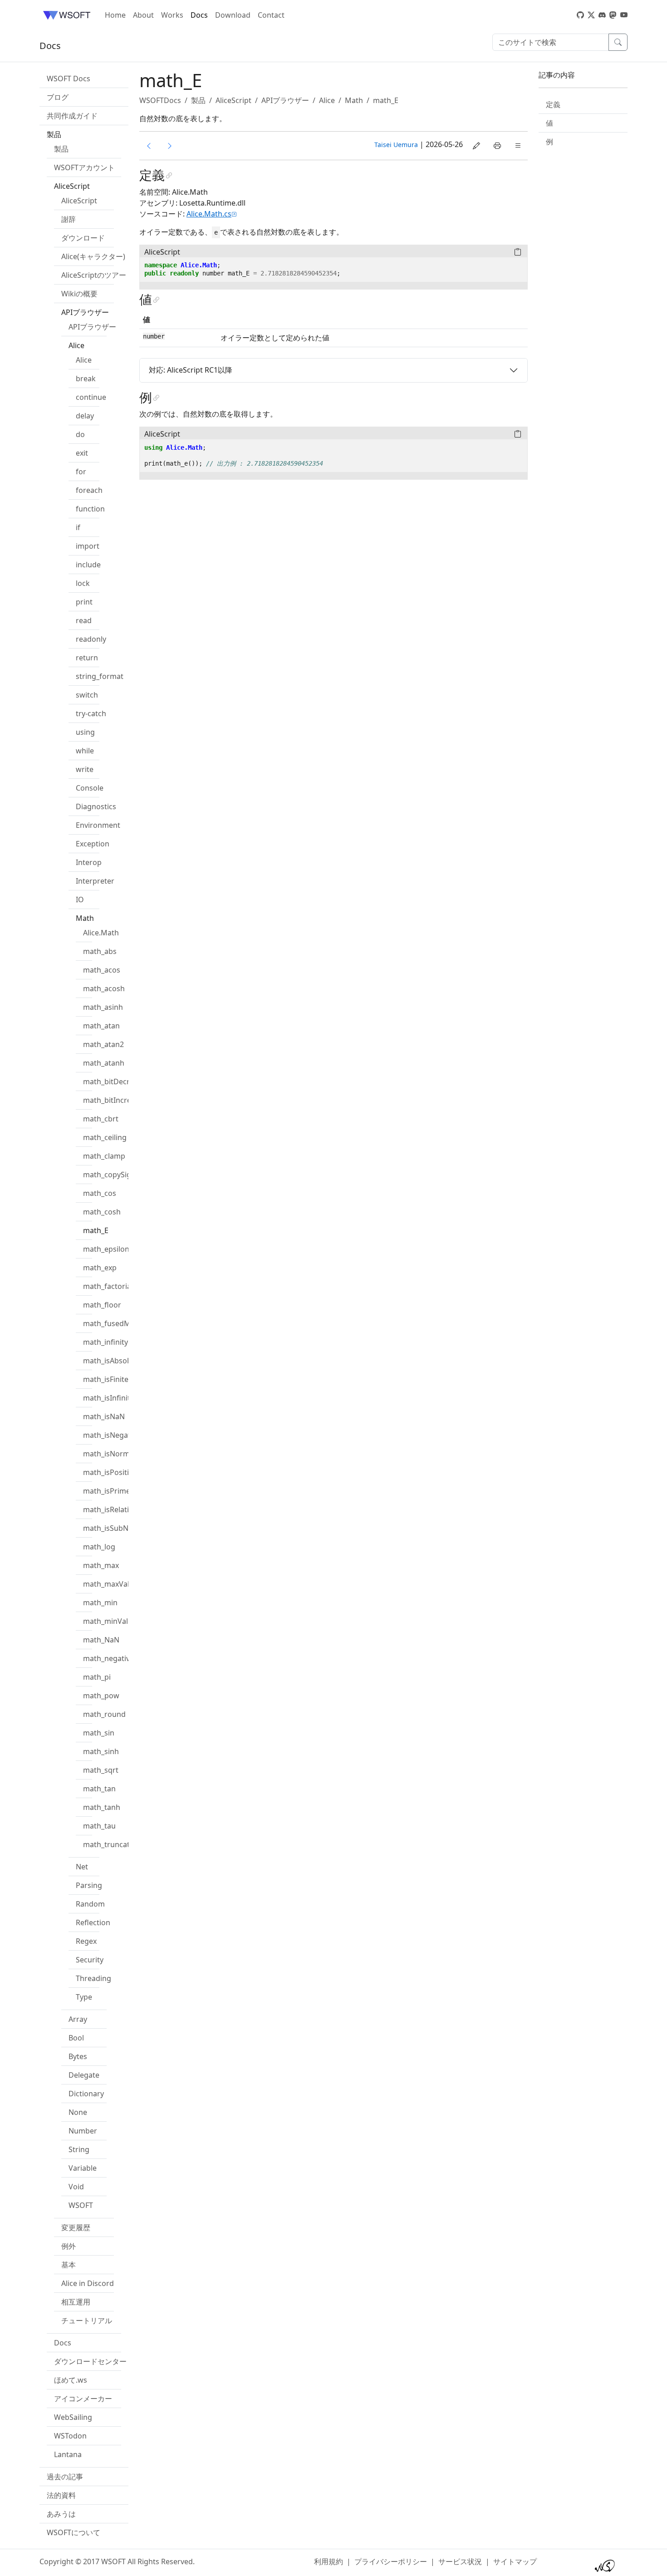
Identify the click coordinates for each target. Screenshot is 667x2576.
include (88, 565)
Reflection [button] (93, 1922)
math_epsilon (106, 1249)
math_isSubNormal (116, 1528)
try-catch (91, 713)
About (143, 15)
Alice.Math (101, 933)
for (81, 472)
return (87, 658)
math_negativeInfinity (120, 1658)
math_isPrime (107, 1491)
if (78, 527)
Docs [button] (63, 2343)
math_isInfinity (108, 1398)
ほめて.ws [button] (71, 2380)
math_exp (100, 1268)
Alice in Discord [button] (88, 2283)
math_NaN (101, 1640)
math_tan (99, 1789)
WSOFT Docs (69, 79)
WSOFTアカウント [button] (84, 167)
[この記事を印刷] (497, 146)
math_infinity (105, 1342)
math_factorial (108, 1286)
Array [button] (78, 2019)
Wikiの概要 (79, 294)
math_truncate (108, 1844)
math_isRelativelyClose (122, 1509)
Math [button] (85, 918)
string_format (100, 676)
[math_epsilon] (170, 146)
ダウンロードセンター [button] (90, 2361)
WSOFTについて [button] (74, 2532)
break (86, 379)
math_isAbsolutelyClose (124, 1361)
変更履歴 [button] (76, 2227)
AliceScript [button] (72, 186)
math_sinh (101, 1751)
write (85, 769)
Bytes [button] (78, 2056)
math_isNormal (109, 1454)
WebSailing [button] (73, 2417)
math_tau (99, 1826)
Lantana (68, 2454)
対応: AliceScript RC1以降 (191, 370)
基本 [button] (69, 2265)
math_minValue (110, 1621)
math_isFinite (106, 1379)
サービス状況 (460, 2561)
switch (87, 695)
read (84, 620)
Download (233, 15)
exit (82, 453)
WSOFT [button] (81, 2205)
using (85, 732)
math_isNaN (104, 1416)
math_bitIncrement (116, 1100)
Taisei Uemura (396, 145)
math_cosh (102, 1212)
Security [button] (90, 1960)
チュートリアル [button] (87, 2320)
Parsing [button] (89, 1885)
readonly (91, 639)
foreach (89, 490)
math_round (104, 1714)
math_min (100, 1603)
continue (91, 397)
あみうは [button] (61, 2514)
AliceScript (79, 201)
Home (115, 15)
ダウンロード (83, 238)
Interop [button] (89, 862)
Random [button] (90, 1904)
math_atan (101, 1026)
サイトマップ (515, 2561)
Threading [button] (93, 1978)
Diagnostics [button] (96, 806)
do (80, 434)
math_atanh (104, 1063)
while (85, 751)
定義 (553, 104)
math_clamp (104, 1156)
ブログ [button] (58, 97)
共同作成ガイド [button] (72, 116)
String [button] (79, 2149)
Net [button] (82, 1867)
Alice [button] (76, 345)
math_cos (100, 1193)
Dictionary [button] (86, 2094)
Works (172, 15)
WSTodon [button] (70, 2436)
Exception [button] (93, 844)
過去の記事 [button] (65, 2477)
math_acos (102, 970)
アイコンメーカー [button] (83, 2399)
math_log (99, 1547)
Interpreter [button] (95, 881)
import (88, 546)
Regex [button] (86, 1941)
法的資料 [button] (61, 2495)
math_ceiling (105, 1137)
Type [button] (84, 1997)
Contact (271, 15)
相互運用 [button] (76, 2302)
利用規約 (329, 2561)
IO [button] (80, 900)
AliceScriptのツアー (94, 275)
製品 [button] (54, 134)
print (84, 602)
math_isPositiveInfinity (122, 1472)
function (90, 509)
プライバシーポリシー (391, 2561)
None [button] (78, 2112)
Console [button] (90, 788)
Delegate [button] (84, 2075)
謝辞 (69, 219)
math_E (96, 1230)
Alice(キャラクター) (93, 256)
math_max (101, 1565)
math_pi (97, 1677)
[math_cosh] (149, 146)
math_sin (99, 1733)
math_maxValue (110, 1584)
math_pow (101, 1696)
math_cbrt (101, 1119)
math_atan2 (103, 1044)
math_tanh (102, 1807)
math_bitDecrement (118, 1082)
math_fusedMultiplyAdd (124, 1323)
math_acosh (104, 988)
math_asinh (103, 1007)
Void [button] (76, 2187)
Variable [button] (83, 2168)
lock (83, 583)
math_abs (100, 951)
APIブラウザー (92, 327)
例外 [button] (69, 2246)
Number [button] (83, 2131)
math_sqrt (101, 1770)
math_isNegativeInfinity (124, 1435)
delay (85, 416)
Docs (199, 15)
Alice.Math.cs (209, 214)
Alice (84, 360)
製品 (61, 149)
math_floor (102, 1305)
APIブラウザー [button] (85, 312)
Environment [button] (98, 825)
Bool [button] (76, 2038)
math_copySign (109, 1175)
